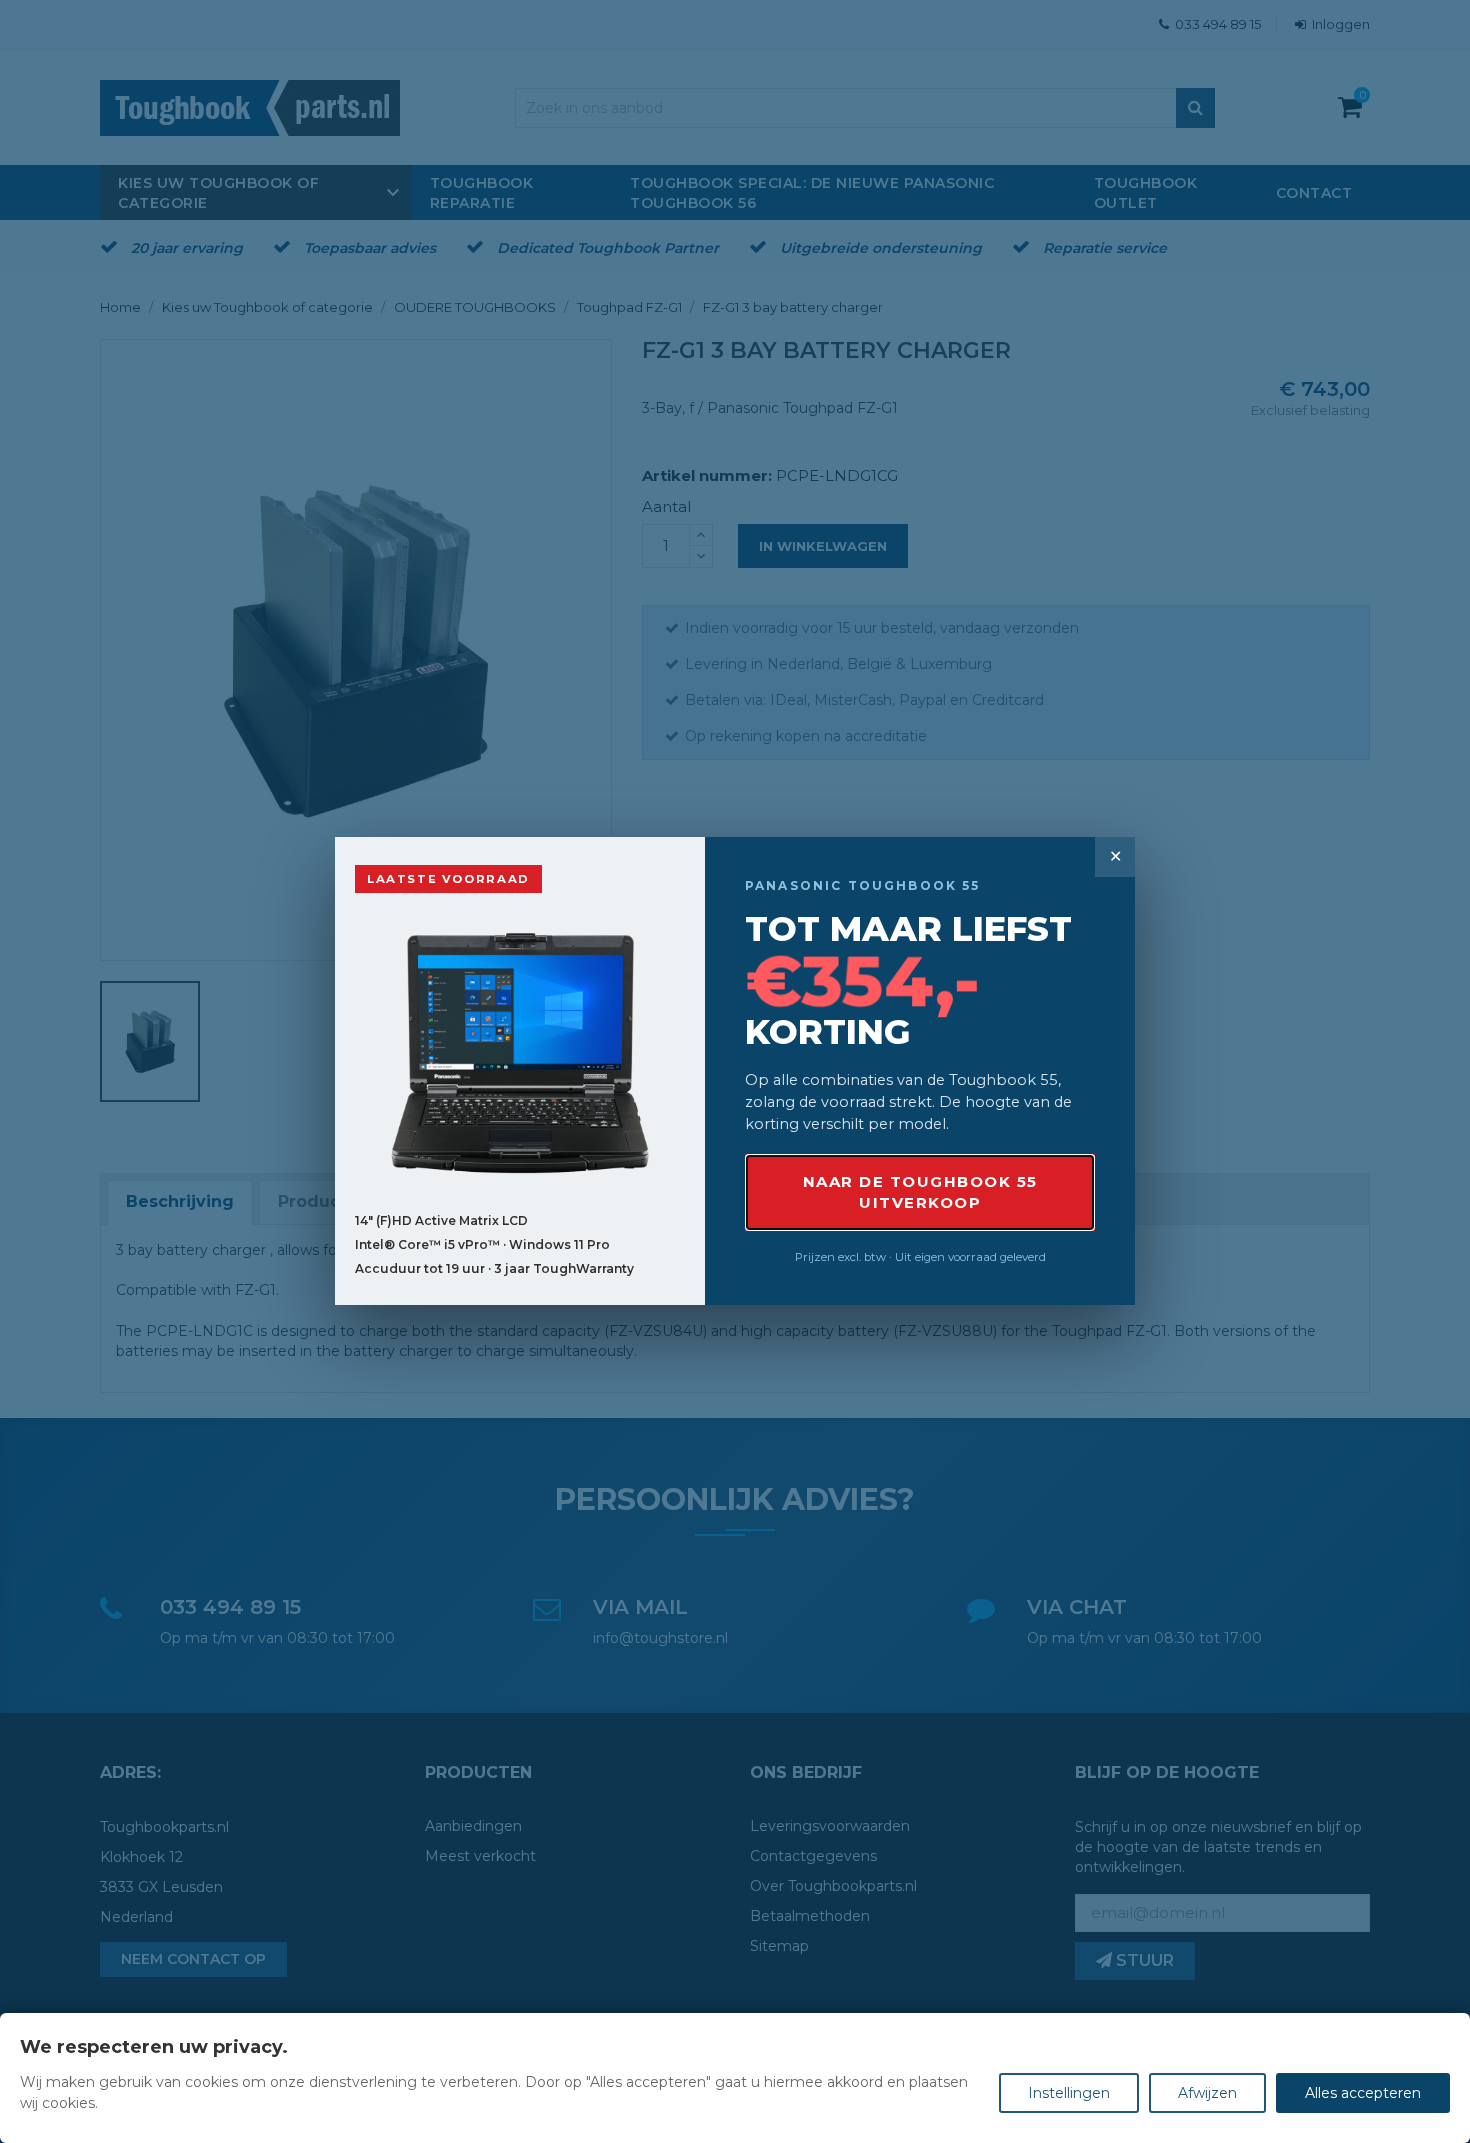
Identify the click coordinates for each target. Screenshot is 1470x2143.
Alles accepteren (1363, 2093)
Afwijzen (1207, 2093)
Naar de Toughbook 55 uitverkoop (920, 1192)
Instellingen (1069, 2093)
